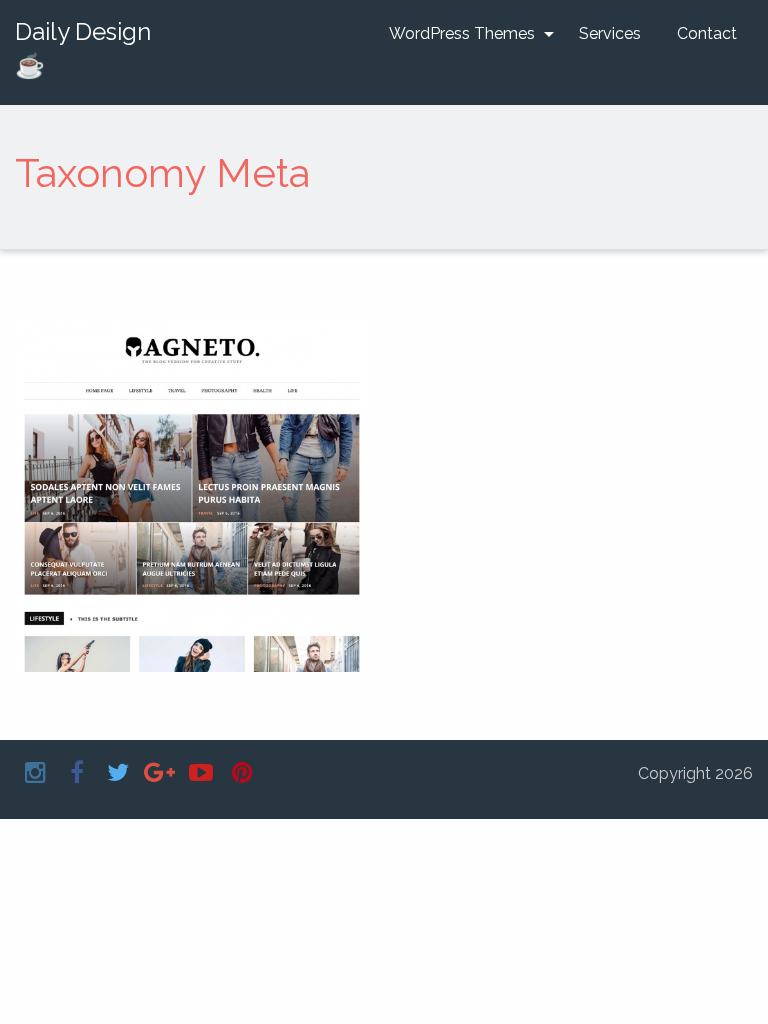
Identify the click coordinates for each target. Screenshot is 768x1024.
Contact (707, 33)
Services (610, 33)
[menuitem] (466, 34)
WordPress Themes (462, 33)
